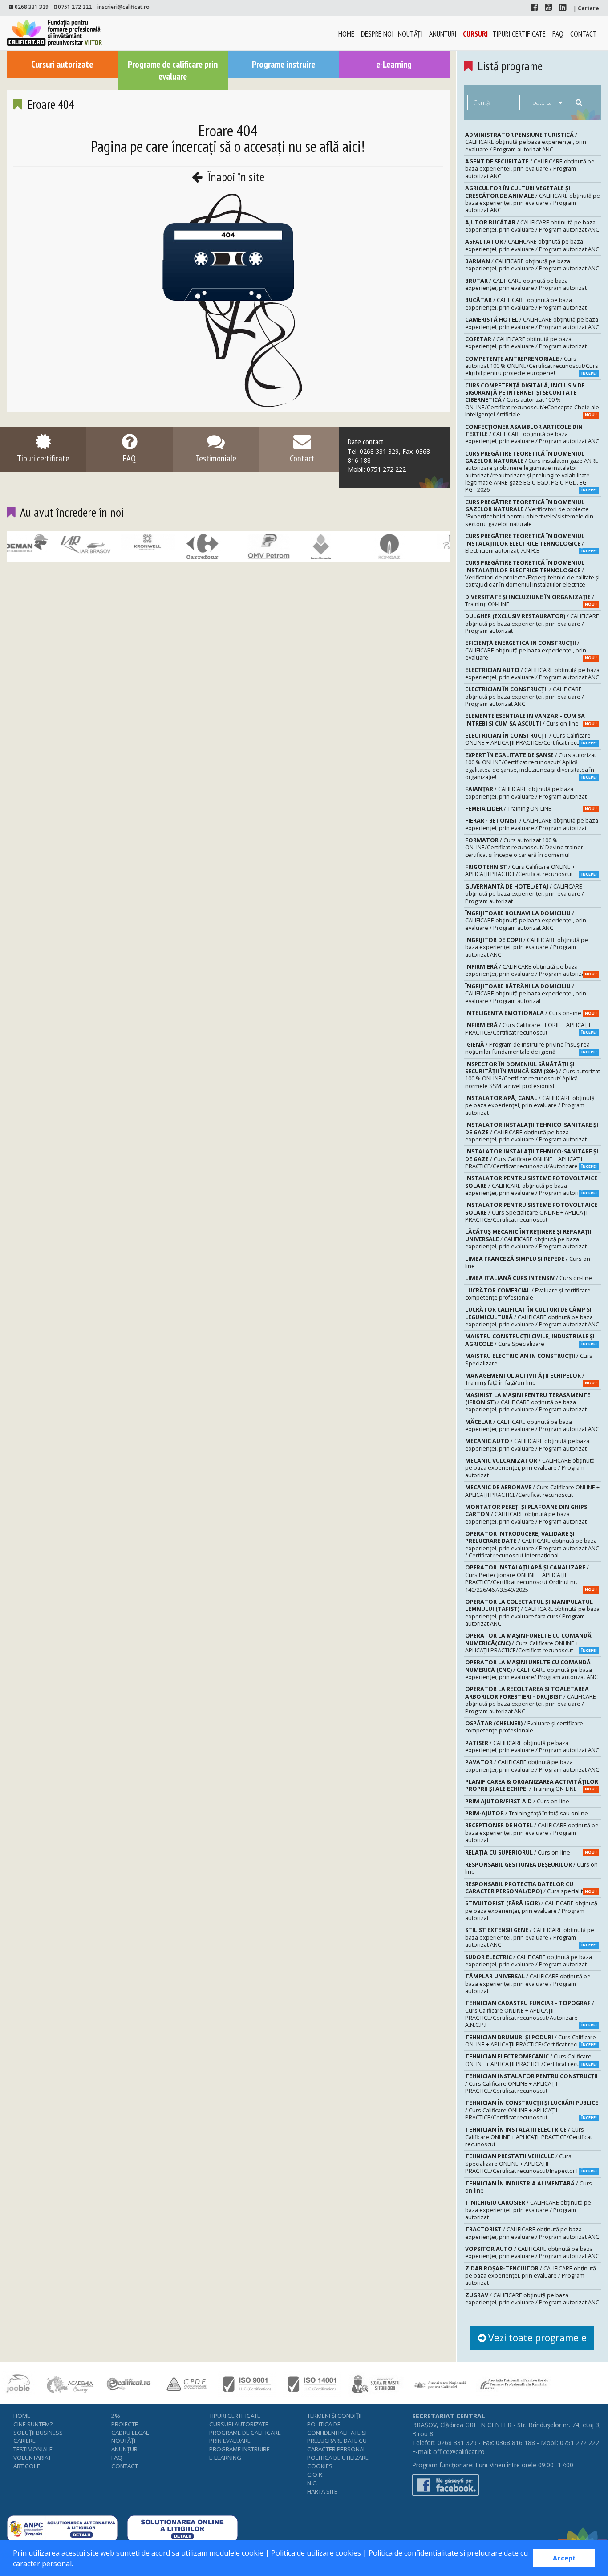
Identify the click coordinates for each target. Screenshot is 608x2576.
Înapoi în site (235, 177)
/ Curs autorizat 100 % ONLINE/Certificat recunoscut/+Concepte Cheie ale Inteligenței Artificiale (532, 400)
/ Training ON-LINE (531, 601)
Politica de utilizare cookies (316, 2553)
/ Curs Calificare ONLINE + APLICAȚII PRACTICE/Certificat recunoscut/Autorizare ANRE (532, 1159)
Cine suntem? (33, 2424)
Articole (27, 2466)
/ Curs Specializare (531, 1340)
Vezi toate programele (536, 2338)
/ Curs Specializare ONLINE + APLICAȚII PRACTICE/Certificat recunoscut (531, 1212)
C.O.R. (315, 2474)
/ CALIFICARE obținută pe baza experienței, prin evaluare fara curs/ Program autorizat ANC (532, 1613)
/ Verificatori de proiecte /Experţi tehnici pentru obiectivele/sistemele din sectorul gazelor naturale (529, 513)
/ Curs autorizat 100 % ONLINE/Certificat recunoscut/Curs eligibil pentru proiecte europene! (532, 366)
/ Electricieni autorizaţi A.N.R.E (531, 543)
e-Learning (394, 64)
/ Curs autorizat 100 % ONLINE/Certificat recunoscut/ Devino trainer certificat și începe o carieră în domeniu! (524, 848)
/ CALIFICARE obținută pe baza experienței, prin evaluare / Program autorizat (526, 284)
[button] (76, 2565)
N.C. (312, 2483)
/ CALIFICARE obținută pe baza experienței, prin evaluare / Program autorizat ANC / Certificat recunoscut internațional (532, 1545)
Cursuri (475, 34)
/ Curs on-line (531, 719)
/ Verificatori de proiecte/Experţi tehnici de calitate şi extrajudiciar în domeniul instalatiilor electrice (532, 574)
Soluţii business (38, 2433)
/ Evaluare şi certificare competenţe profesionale (528, 1294)
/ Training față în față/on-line (531, 1379)
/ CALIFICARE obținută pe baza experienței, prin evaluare (531, 650)
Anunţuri (443, 34)
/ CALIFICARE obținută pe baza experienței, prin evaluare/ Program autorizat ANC (531, 1670)
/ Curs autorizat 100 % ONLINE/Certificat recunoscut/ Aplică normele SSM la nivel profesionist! (533, 1075)
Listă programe (510, 66)
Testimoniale (33, 2449)
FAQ (558, 34)
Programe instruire (284, 64)
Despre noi (377, 34)
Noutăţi (410, 34)
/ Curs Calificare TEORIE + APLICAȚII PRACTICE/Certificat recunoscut (531, 1029)
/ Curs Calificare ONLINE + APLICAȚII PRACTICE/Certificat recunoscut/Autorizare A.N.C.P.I (531, 2014)
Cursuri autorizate (62, 64)
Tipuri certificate (519, 34)
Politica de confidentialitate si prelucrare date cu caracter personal (337, 2437)
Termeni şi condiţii (334, 2416)
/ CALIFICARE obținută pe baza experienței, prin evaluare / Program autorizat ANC (526, 142)
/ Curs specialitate (531, 1888)
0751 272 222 (75, 7)
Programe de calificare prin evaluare (173, 70)
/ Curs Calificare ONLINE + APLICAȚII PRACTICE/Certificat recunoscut (532, 739)
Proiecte (125, 2424)
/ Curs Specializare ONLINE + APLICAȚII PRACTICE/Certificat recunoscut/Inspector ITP (531, 2164)
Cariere (24, 2441)
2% (116, 2416)
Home (346, 34)
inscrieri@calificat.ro (124, 7)
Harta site (322, 2491)
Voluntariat (32, 2458)
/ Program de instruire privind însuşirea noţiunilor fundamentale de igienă (531, 1048)
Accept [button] (564, 2558)
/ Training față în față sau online (527, 1813)
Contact (584, 34)
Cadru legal (130, 2433)
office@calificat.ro (459, 2452)
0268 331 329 (32, 7)
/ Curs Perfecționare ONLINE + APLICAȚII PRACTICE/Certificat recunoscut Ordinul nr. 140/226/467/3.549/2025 (531, 1578)
